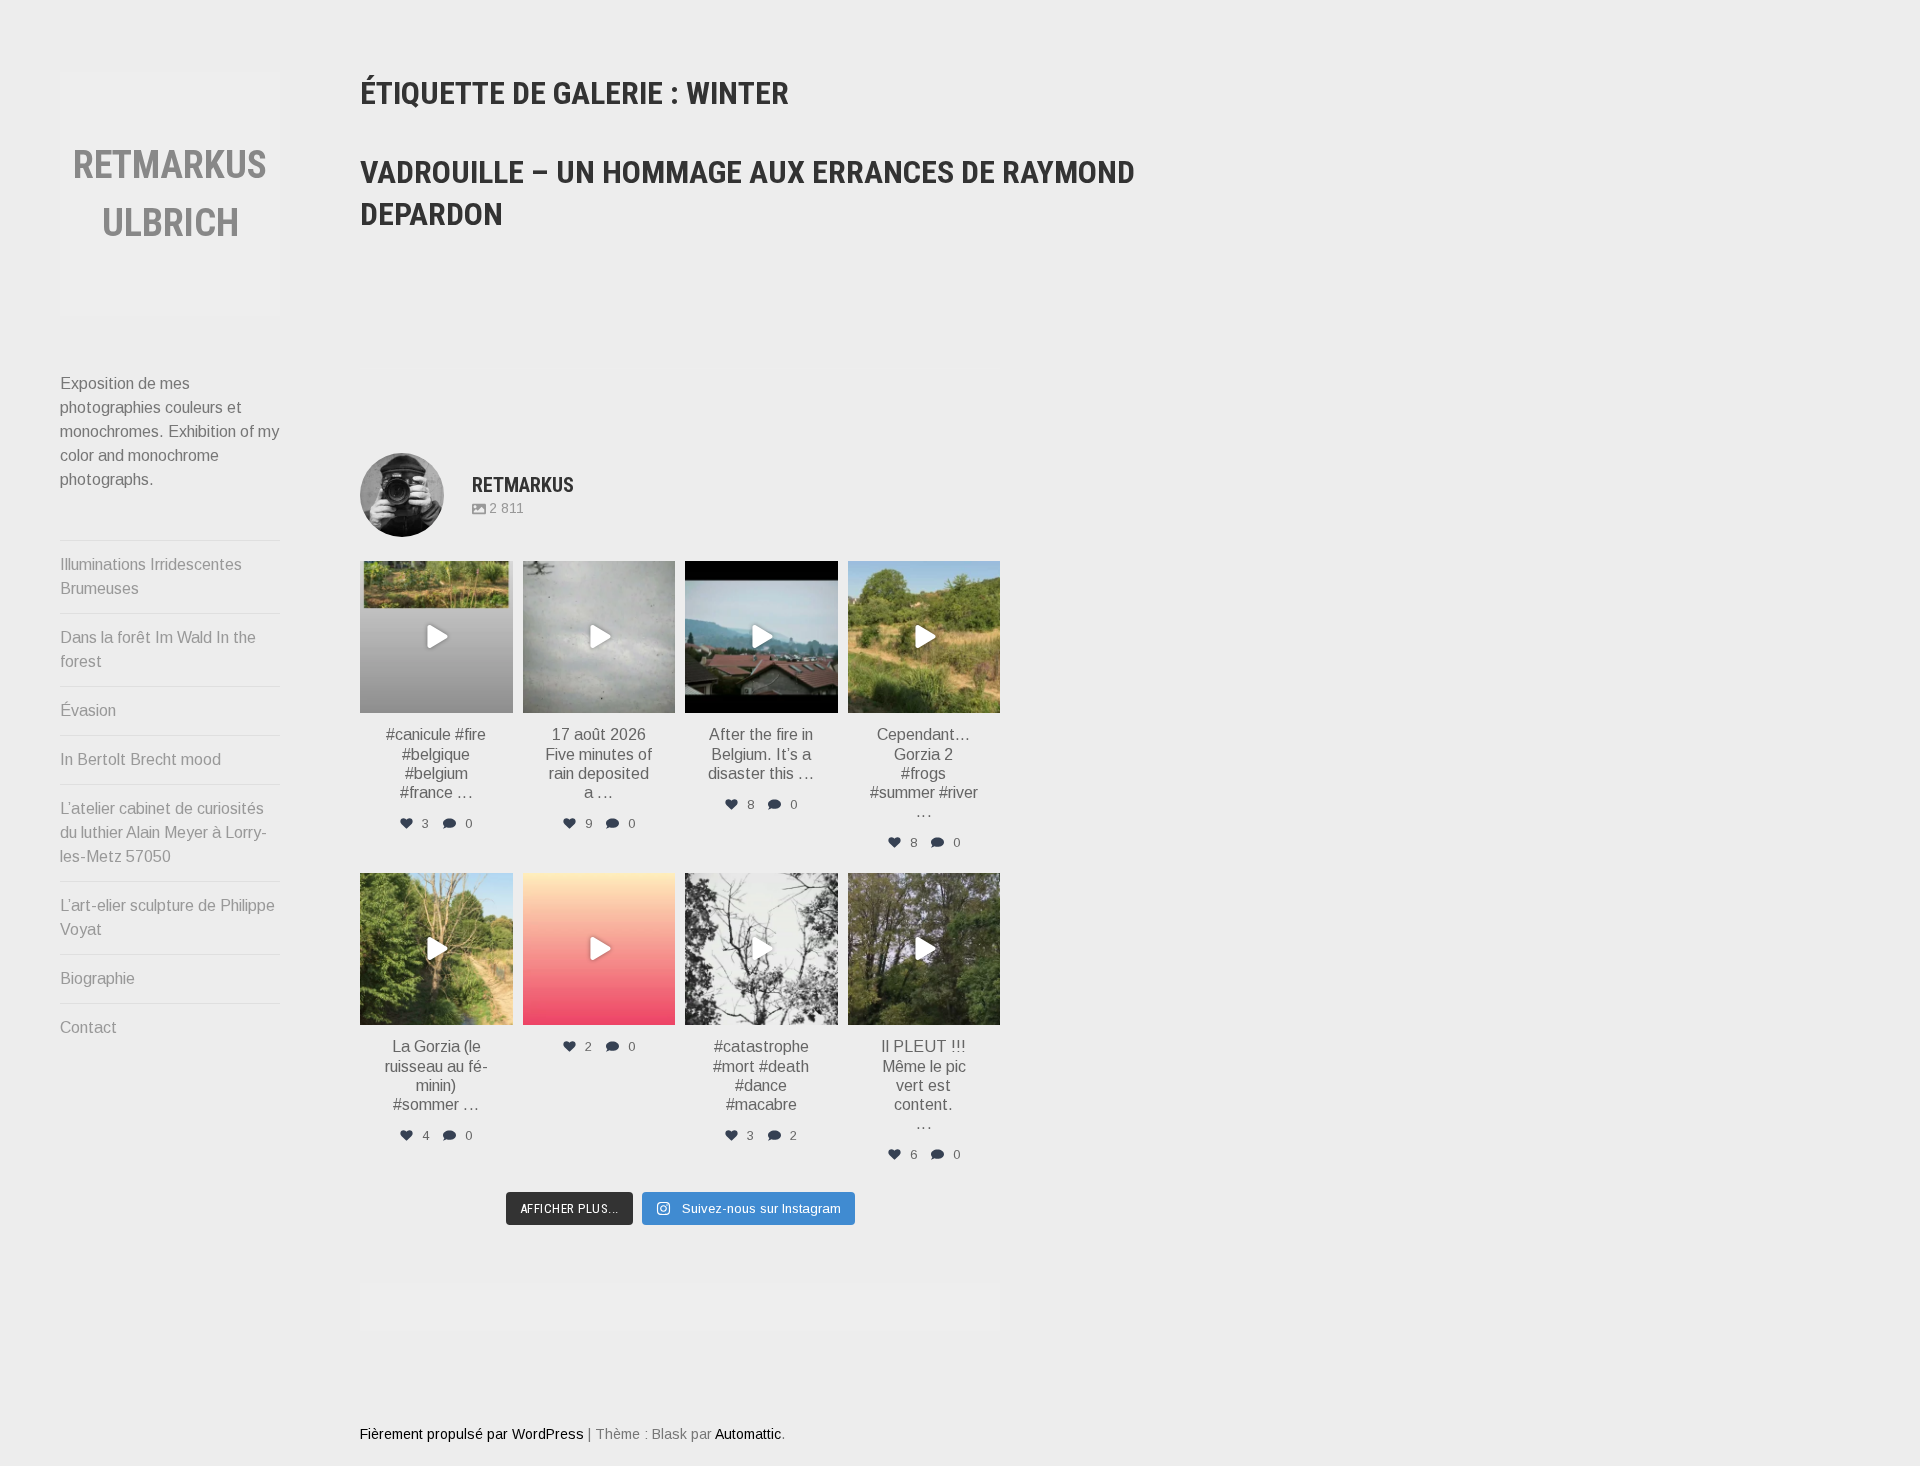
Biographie (97, 978)
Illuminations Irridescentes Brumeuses (151, 576)
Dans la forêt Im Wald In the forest (158, 649)
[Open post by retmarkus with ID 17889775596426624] (599, 637)
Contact (88, 1027)
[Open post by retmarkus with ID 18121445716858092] (924, 637)
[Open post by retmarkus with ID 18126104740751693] (924, 949)
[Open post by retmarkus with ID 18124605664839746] (436, 637)
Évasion (88, 710)
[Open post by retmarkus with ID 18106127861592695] (761, 637)
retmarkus (435, 578)
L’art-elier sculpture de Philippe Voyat (167, 917)
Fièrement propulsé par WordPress (472, 1434)
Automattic (748, 1434)
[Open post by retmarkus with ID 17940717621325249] (761, 949)
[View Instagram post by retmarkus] (495, 694)
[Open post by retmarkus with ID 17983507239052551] (436, 949)
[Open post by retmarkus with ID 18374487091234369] (599, 949)
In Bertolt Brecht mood (140, 759)
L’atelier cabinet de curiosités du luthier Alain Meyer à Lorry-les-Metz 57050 (163, 832)
